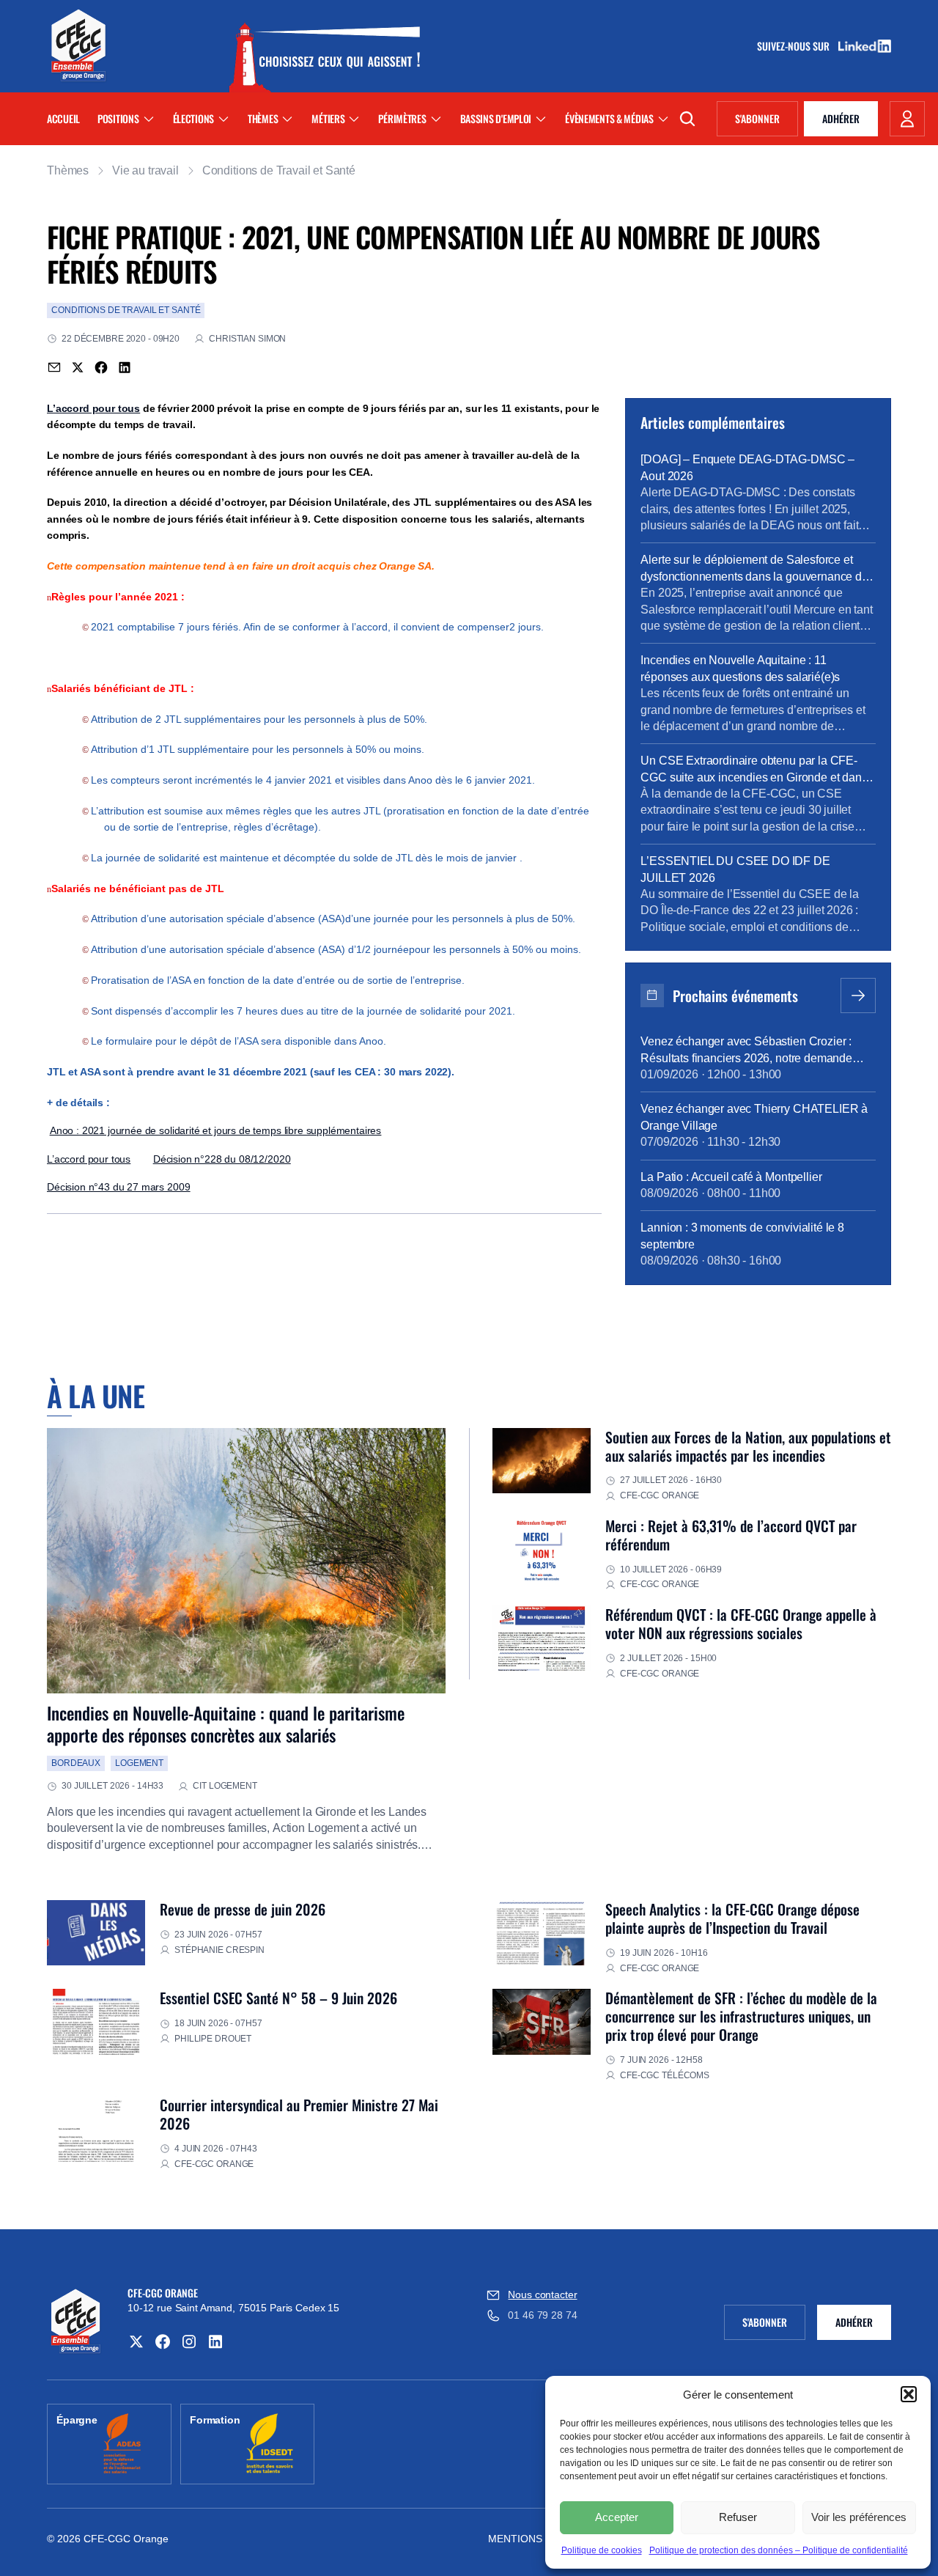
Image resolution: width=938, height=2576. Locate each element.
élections (193, 118)
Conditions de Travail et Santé (279, 170)
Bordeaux (76, 1763)
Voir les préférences (859, 2517)
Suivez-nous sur (798, 46)
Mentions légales (540, 2539)
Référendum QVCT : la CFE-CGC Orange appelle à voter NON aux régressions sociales (741, 1623)
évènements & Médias (609, 118)
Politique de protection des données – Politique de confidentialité (779, 2550)
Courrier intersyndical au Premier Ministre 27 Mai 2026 (299, 2114)
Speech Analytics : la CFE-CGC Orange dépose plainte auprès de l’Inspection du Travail (732, 1918)
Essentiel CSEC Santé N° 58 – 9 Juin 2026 (278, 1998)
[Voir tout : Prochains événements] (858, 996)
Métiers (328, 118)
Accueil (63, 118)
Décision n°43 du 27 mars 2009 (118, 1187)
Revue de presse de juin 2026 (243, 1909)
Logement (139, 1763)
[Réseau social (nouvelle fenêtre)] (136, 2341)
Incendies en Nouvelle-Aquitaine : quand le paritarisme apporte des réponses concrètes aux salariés (226, 1723)
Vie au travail (145, 170)
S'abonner (767, 121)
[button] (909, 2394)
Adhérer (841, 118)
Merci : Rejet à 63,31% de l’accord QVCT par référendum (731, 1535)
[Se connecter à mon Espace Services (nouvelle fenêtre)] (907, 119)
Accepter (617, 2517)
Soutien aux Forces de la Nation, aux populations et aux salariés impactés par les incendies (748, 1446)
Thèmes (263, 118)
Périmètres (402, 118)
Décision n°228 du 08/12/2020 (222, 1159)
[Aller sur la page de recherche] (687, 119)
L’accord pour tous (93, 408)
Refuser (738, 2517)
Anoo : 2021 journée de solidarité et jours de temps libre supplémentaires (215, 1130)
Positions (118, 118)
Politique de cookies (602, 2550)
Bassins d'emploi (496, 118)
